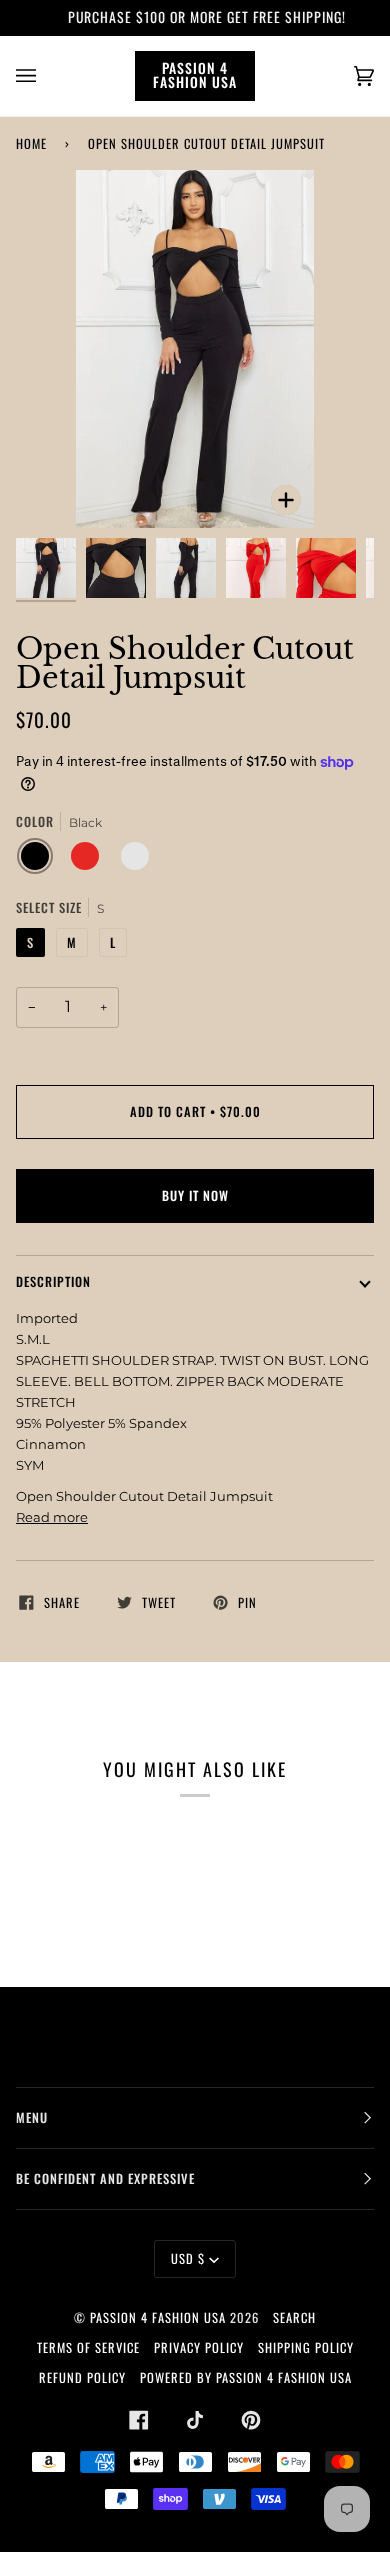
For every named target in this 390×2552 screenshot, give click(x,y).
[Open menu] (46, 76)
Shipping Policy (306, 2347)
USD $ (188, 2258)
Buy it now (195, 1195)
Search (294, 2317)
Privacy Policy (199, 2347)
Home (31, 143)
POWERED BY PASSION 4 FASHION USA (246, 2377)
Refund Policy (82, 2377)
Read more (52, 1517)
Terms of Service (88, 2347)
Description (53, 1281)
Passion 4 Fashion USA (158, 2317)
